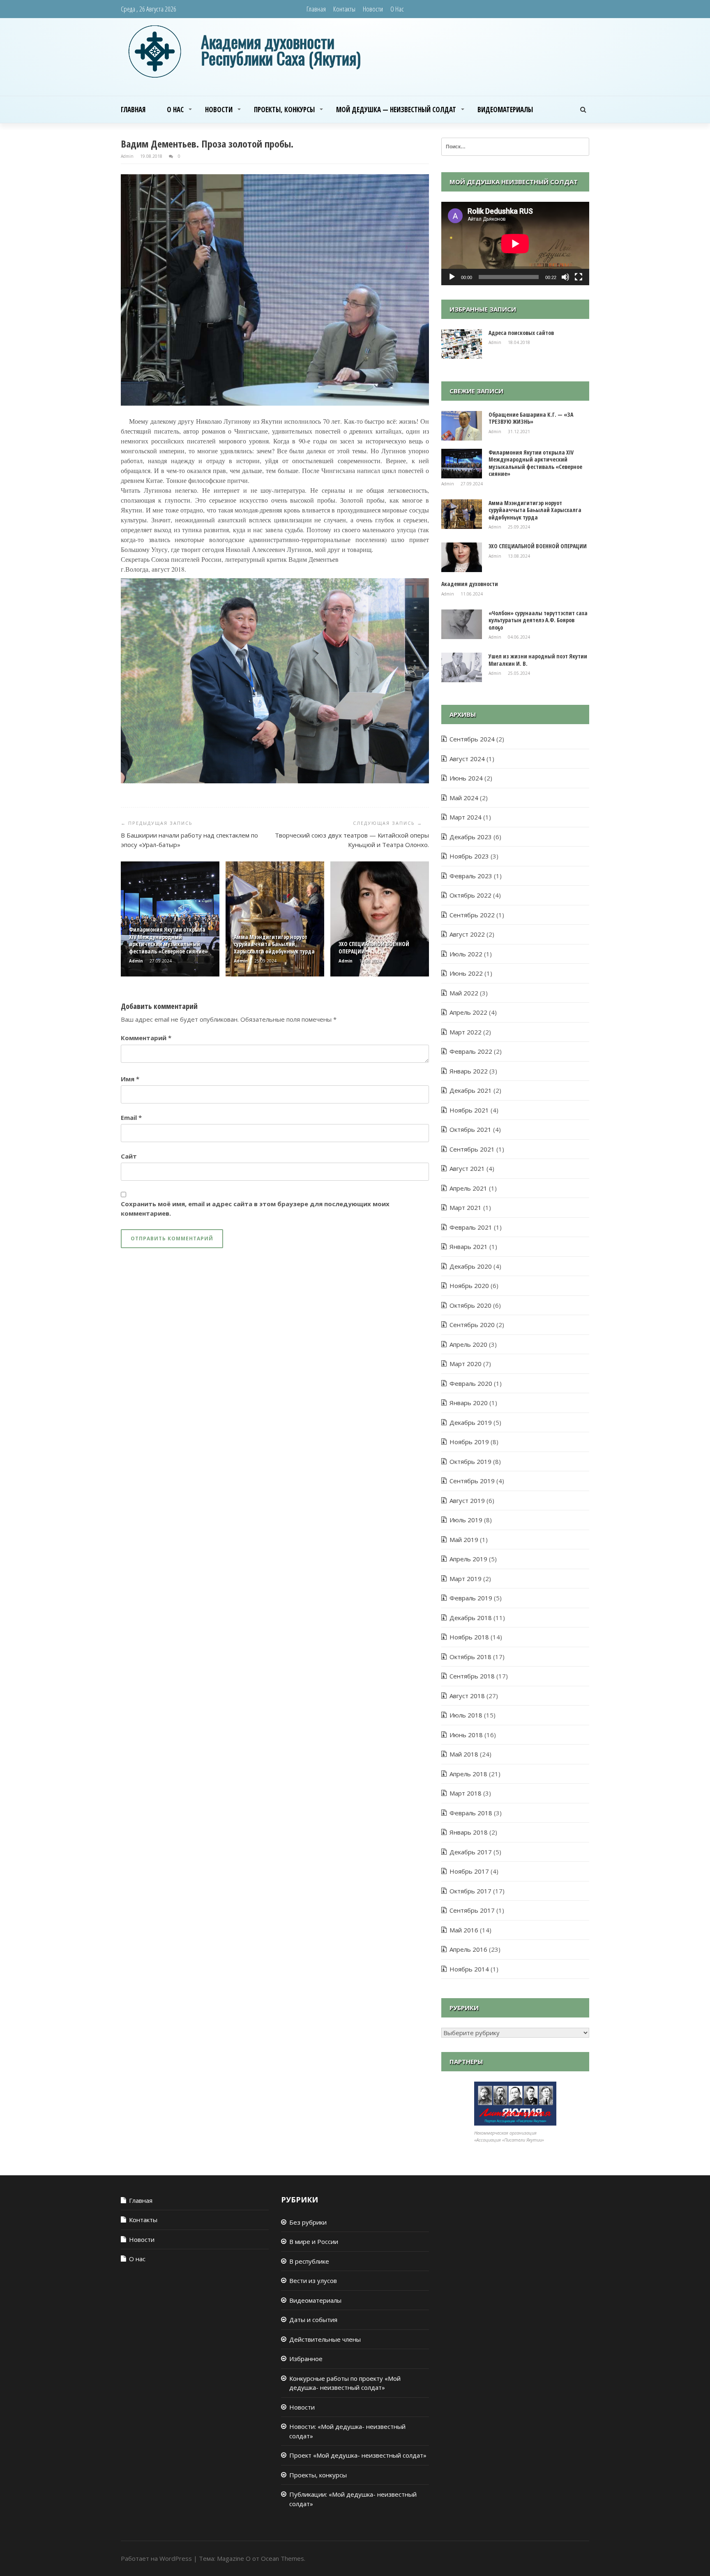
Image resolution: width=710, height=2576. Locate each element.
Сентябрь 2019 (472, 1481)
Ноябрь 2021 (469, 1110)
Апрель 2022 (468, 1012)
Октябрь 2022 (470, 895)
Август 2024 (467, 759)
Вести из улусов (313, 2281)
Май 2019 (464, 1540)
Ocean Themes (282, 2558)
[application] (515, 244)
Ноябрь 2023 (469, 856)
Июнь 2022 (466, 973)
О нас (397, 9)
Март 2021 (466, 1207)
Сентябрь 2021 (472, 1149)
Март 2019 (466, 1579)
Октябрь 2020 (470, 1305)
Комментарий (146, 1038)
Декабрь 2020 (471, 1266)
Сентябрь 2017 (472, 1910)
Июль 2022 (466, 954)
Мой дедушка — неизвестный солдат (396, 110)
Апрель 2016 (468, 1949)
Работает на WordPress (156, 2558)
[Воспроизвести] (452, 277)
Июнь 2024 (466, 778)
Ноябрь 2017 (469, 1871)
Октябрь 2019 (470, 1461)
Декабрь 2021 (471, 1090)
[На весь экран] (579, 277)
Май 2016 (464, 1930)
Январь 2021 (469, 1246)
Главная (316, 9)
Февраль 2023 (471, 876)
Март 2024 (466, 817)
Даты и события (313, 2320)
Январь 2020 (469, 1403)
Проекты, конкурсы (284, 110)
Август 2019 (467, 1500)
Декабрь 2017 (471, 1852)
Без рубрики (308, 2222)
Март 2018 (466, 1793)
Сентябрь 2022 (472, 915)
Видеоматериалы (505, 110)
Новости (373, 9)
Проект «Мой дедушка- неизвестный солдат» (358, 2455)
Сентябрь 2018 (472, 1676)
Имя (130, 1079)
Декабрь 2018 (471, 1618)
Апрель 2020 (468, 1344)
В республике (309, 2261)
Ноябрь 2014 (469, 1969)
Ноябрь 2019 (469, 1442)
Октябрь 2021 (470, 1129)
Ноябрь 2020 (469, 1286)
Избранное (306, 2359)
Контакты (344, 9)
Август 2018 (467, 1696)
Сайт (129, 1156)
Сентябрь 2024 (472, 739)
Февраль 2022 (471, 1051)
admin (128, 156)
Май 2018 (464, 1754)
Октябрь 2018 (470, 1657)
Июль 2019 (466, 1520)
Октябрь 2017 (470, 1891)
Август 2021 (467, 1168)
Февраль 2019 (471, 1598)
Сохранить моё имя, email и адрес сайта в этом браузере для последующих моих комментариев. (255, 1208)
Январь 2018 (469, 1832)
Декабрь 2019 (471, 1422)
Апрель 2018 (468, 1774)
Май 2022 (464, 993)
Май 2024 (464, 798)
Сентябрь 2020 (472, 1325)
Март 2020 (466, 1364)
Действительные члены (325, 2339)
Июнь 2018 (466, 1735)
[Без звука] (565, 277)
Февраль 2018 (471, 1813)
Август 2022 (467, 934)
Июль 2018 (466, 1715)
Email (131, 1117)
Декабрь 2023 (471, 837)
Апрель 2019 (468, 1559)
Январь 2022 (469, 1071)
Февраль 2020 (471, 1383)
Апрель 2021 (468, 1188)
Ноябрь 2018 (469, 1637)
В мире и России (314, 2241)
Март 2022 (466, 1032)
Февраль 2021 (471, 1227)
